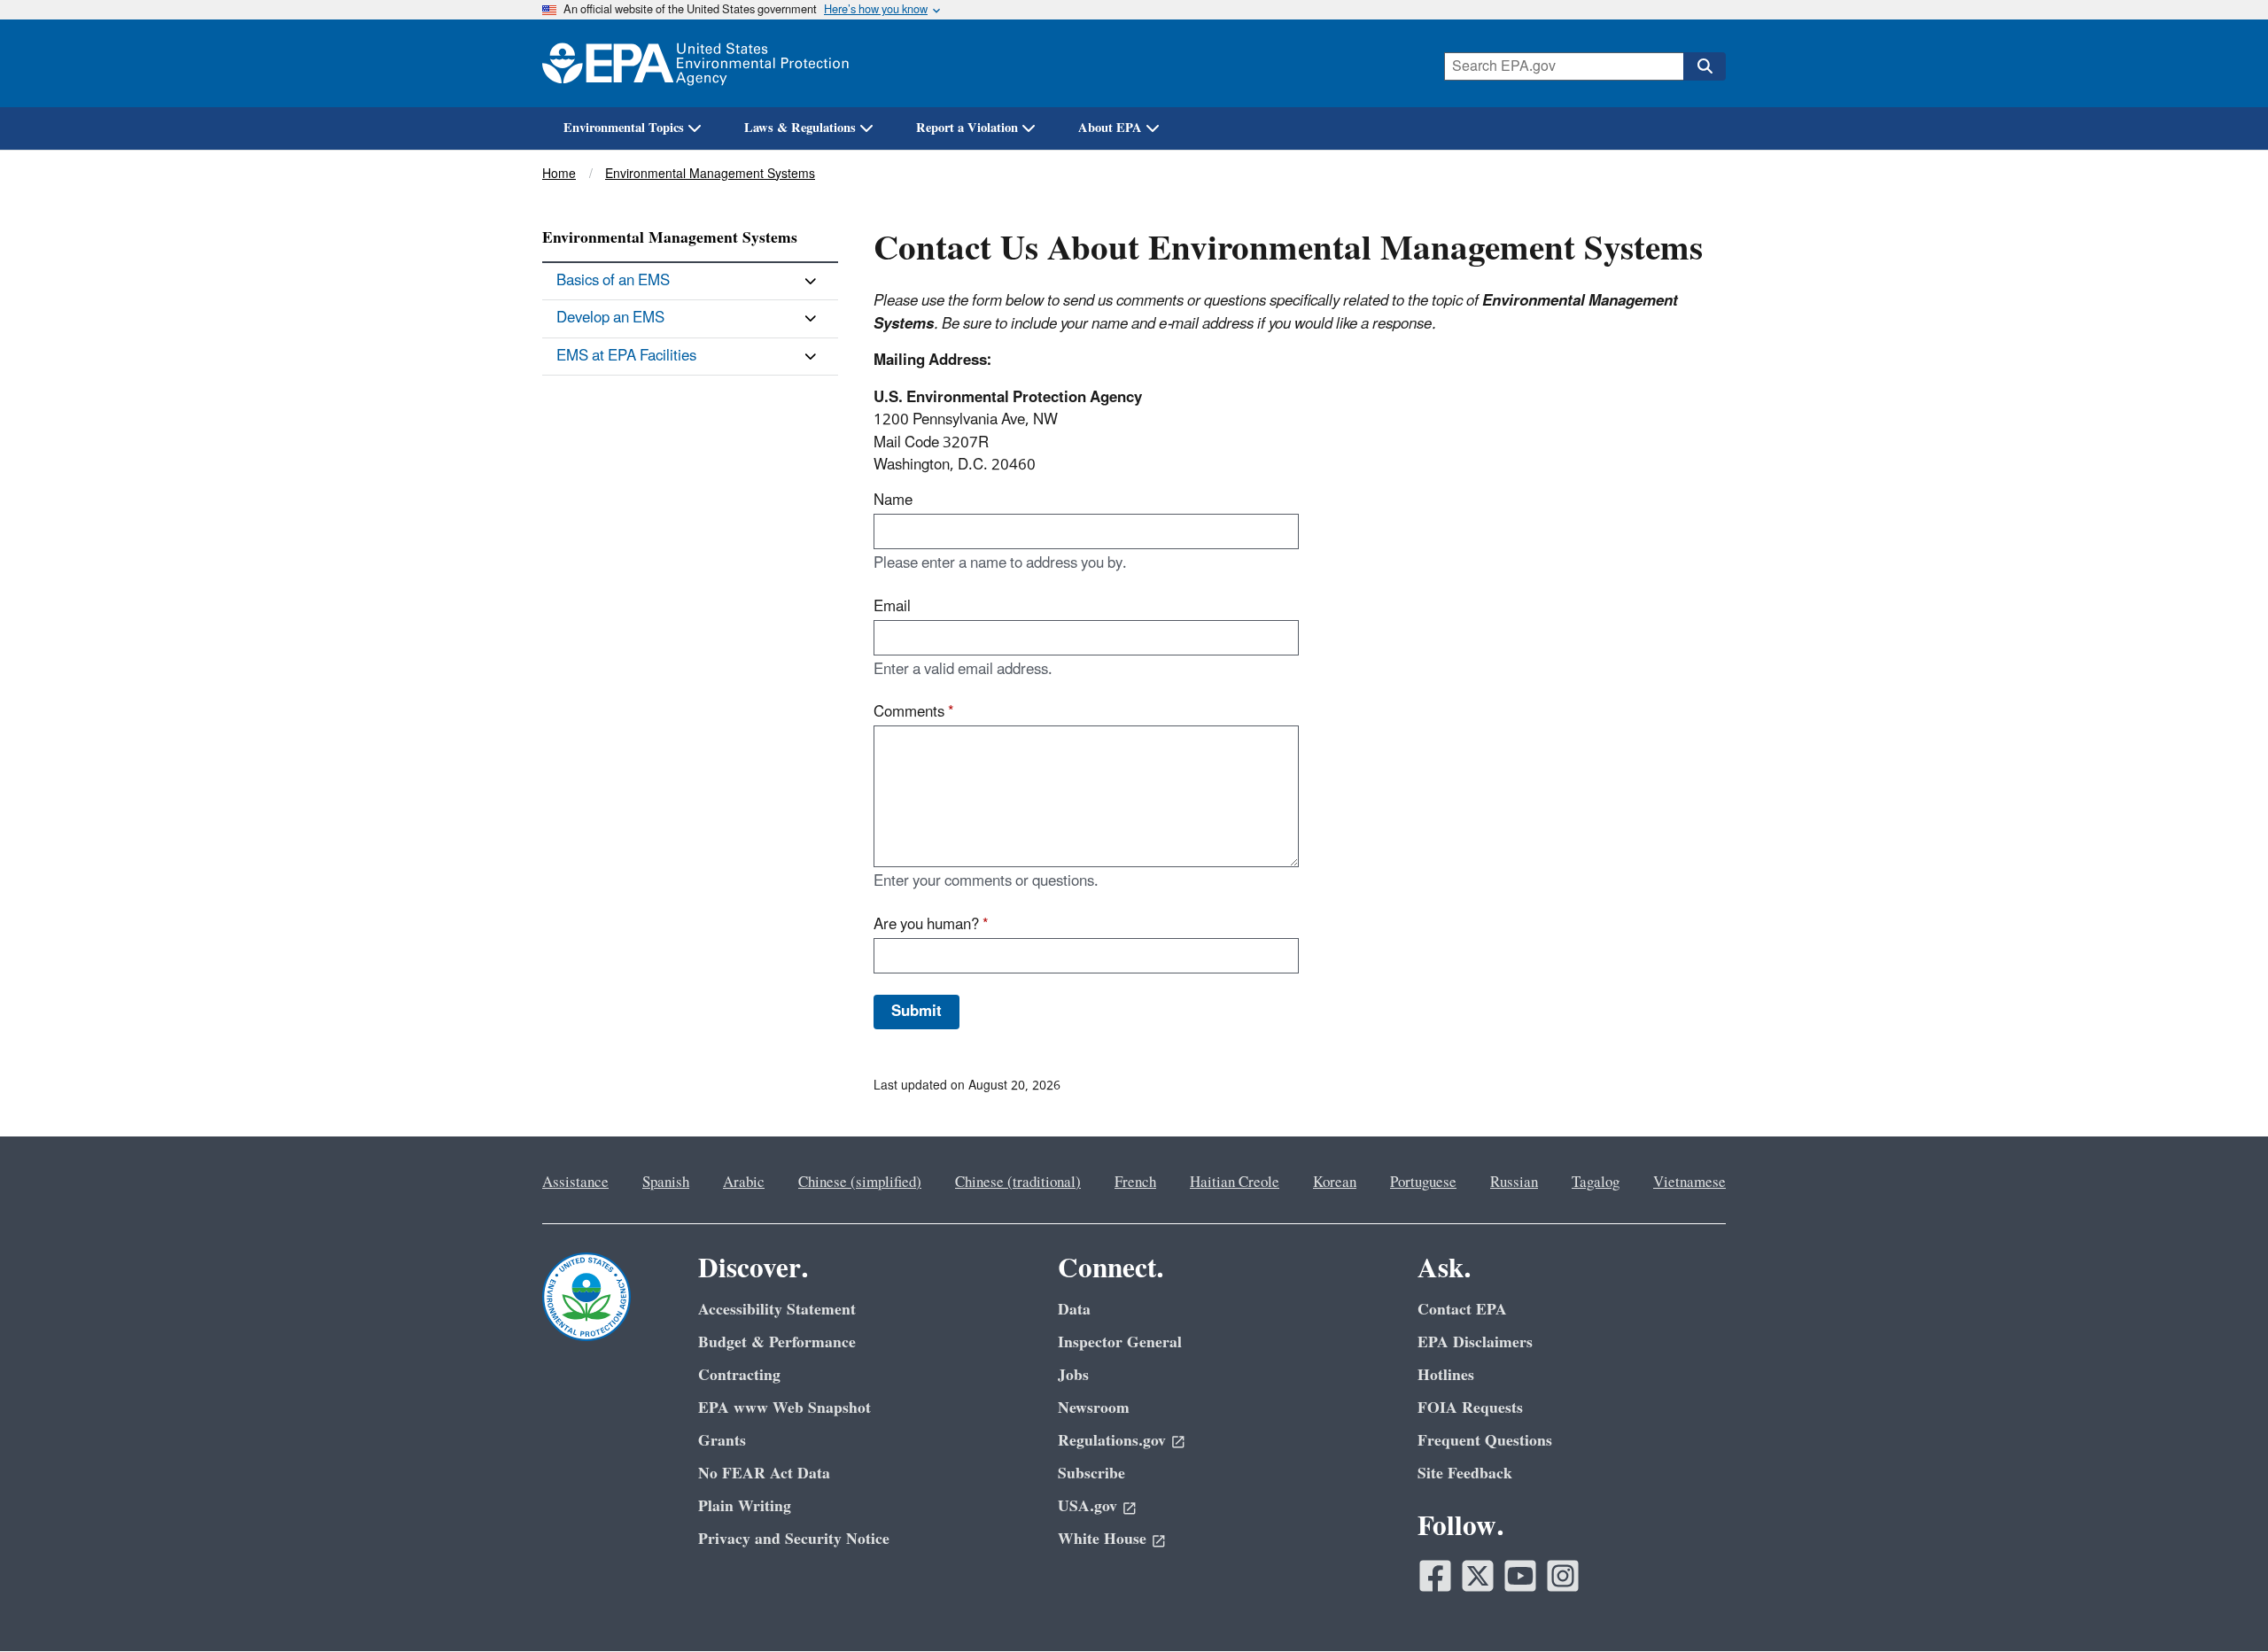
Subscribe (1091, 1474)
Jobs (1073, 1375)
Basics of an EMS (613, 281)
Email (892, 607)
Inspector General (1120, 1342)
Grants (722, 1441)
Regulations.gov (1112, 1441)
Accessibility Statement (777, 1310)
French (1135, 1183)
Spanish (666, 1183)
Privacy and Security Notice (794, 1539)
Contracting (739, 1375)
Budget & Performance (777, 1342)
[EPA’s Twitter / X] (1478, 1576)
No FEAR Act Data (764, 1474)
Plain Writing (745, 1506)
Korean (1335, 1183)
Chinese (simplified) (860, 1183)
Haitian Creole (1235, 1183)
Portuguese (1423, 1183)
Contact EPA (1462, 1310)
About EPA (1110, 128)
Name (893, 500)
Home (559, 174)
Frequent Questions (1485, 1441)
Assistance (575, 1183)
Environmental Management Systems (710, 174)
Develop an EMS (610, 318)
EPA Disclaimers (1475, 1342)
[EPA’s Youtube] (1520, 1576)
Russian (1514, 1183)
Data (1074, 1310)
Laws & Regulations (800, 128)
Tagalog (1596, 1183)
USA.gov (1087, 1506)
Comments (914, 712)
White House (1102, 1539)
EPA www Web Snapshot (784, 1408)
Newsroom (1094, 1408)
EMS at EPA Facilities (626, 356)
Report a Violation (967, 128)
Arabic (744, 1183)
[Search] (1705, 66)
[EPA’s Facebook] (1435, 1576)
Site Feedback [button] (1465, 1474)
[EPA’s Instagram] (1563, 1576)
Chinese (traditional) (1018, 1183)
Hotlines (1446, 1375)
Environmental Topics (624, 128)
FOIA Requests (1470, 1408)
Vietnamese (1689, 1183)
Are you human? (931, 925)
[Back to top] (2219, 1603)
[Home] (695, 63)
